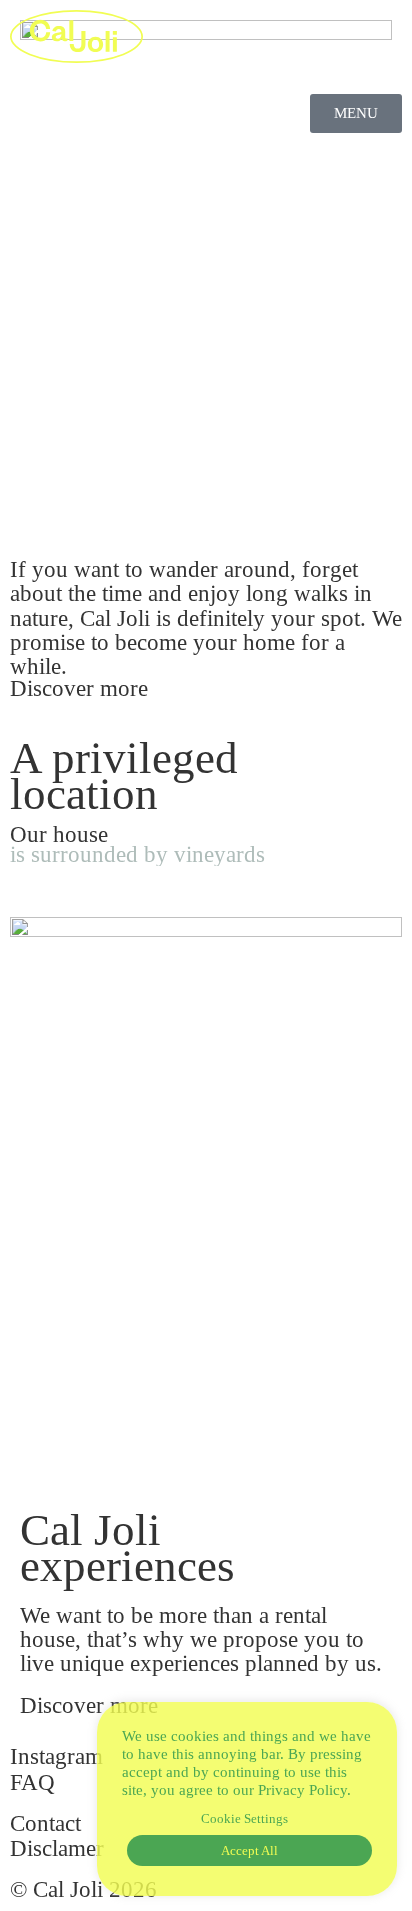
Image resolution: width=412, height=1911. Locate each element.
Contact (45, 1823)
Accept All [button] (249, 1850)
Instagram (56, 1756)
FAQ (32, 1782)
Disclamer (57, 1848)
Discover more (79, 688)
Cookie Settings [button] (244, 1818)
